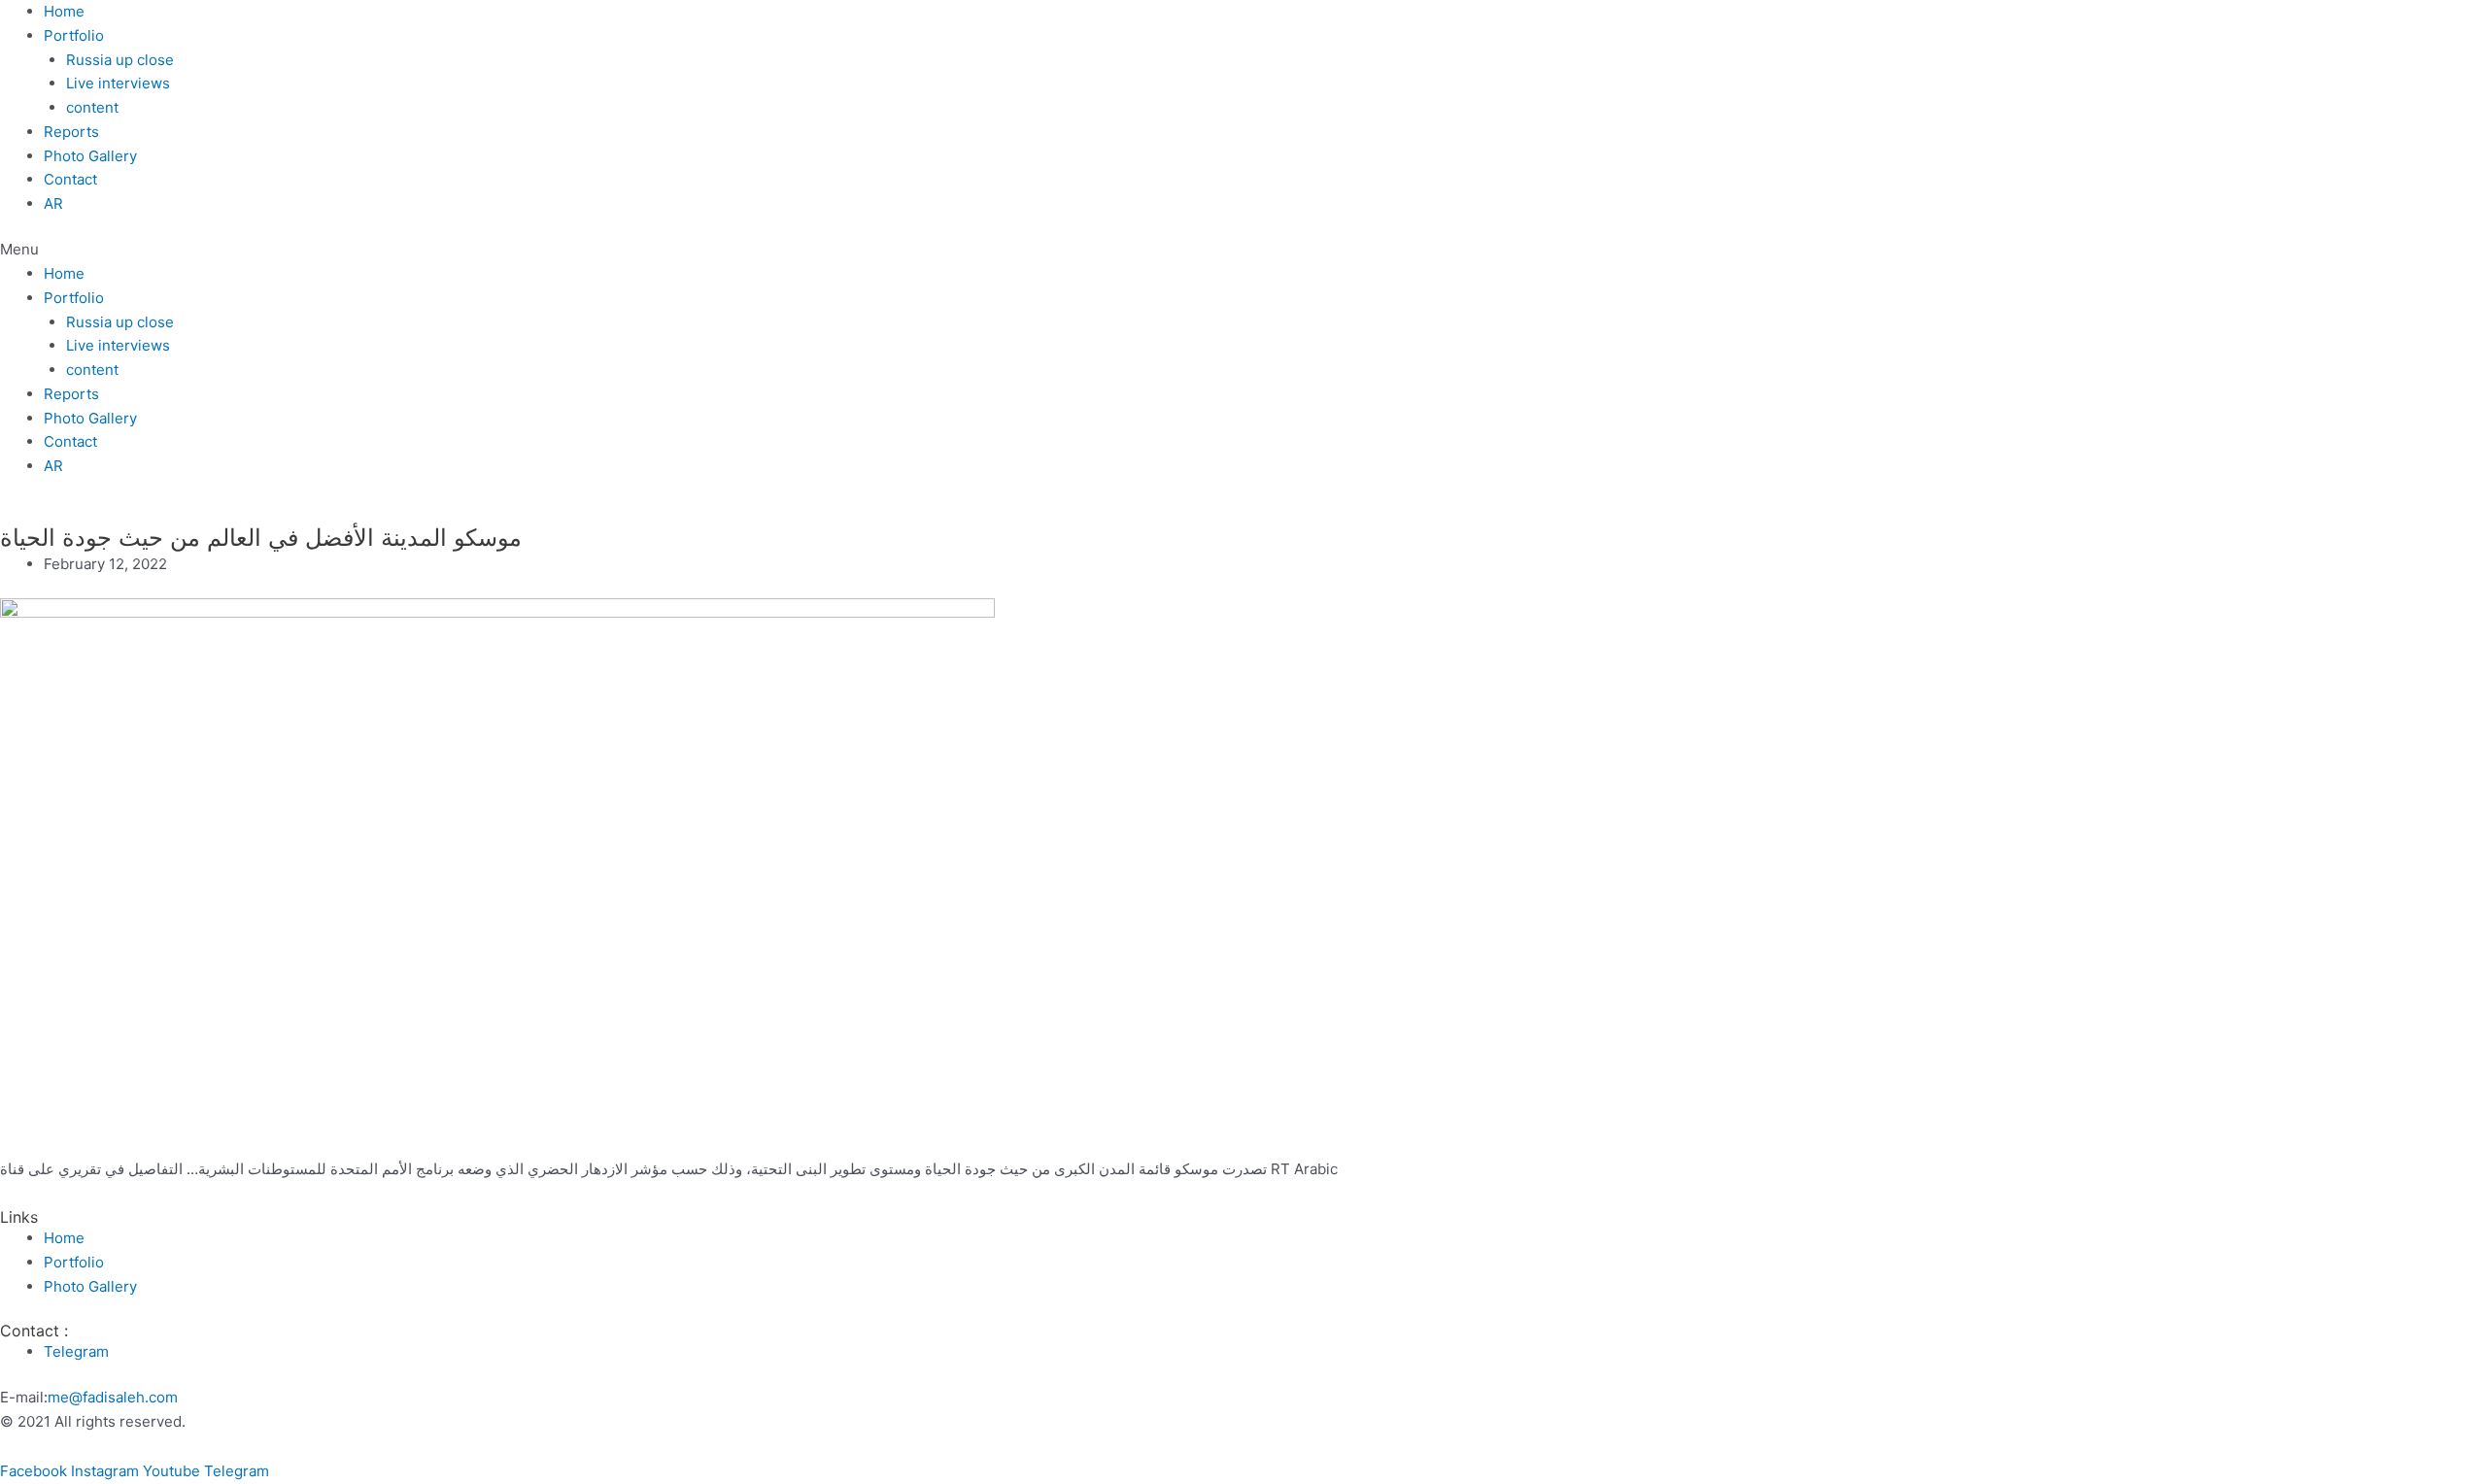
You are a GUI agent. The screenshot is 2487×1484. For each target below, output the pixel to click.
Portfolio (74, 35)
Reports (71, 132)
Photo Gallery (90, 156)
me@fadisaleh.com (113, 1397)
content (92, 107)
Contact (70, 179)
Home (64, 11)
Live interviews (118, 83)
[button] (1243, 250)
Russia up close (120, 60)
